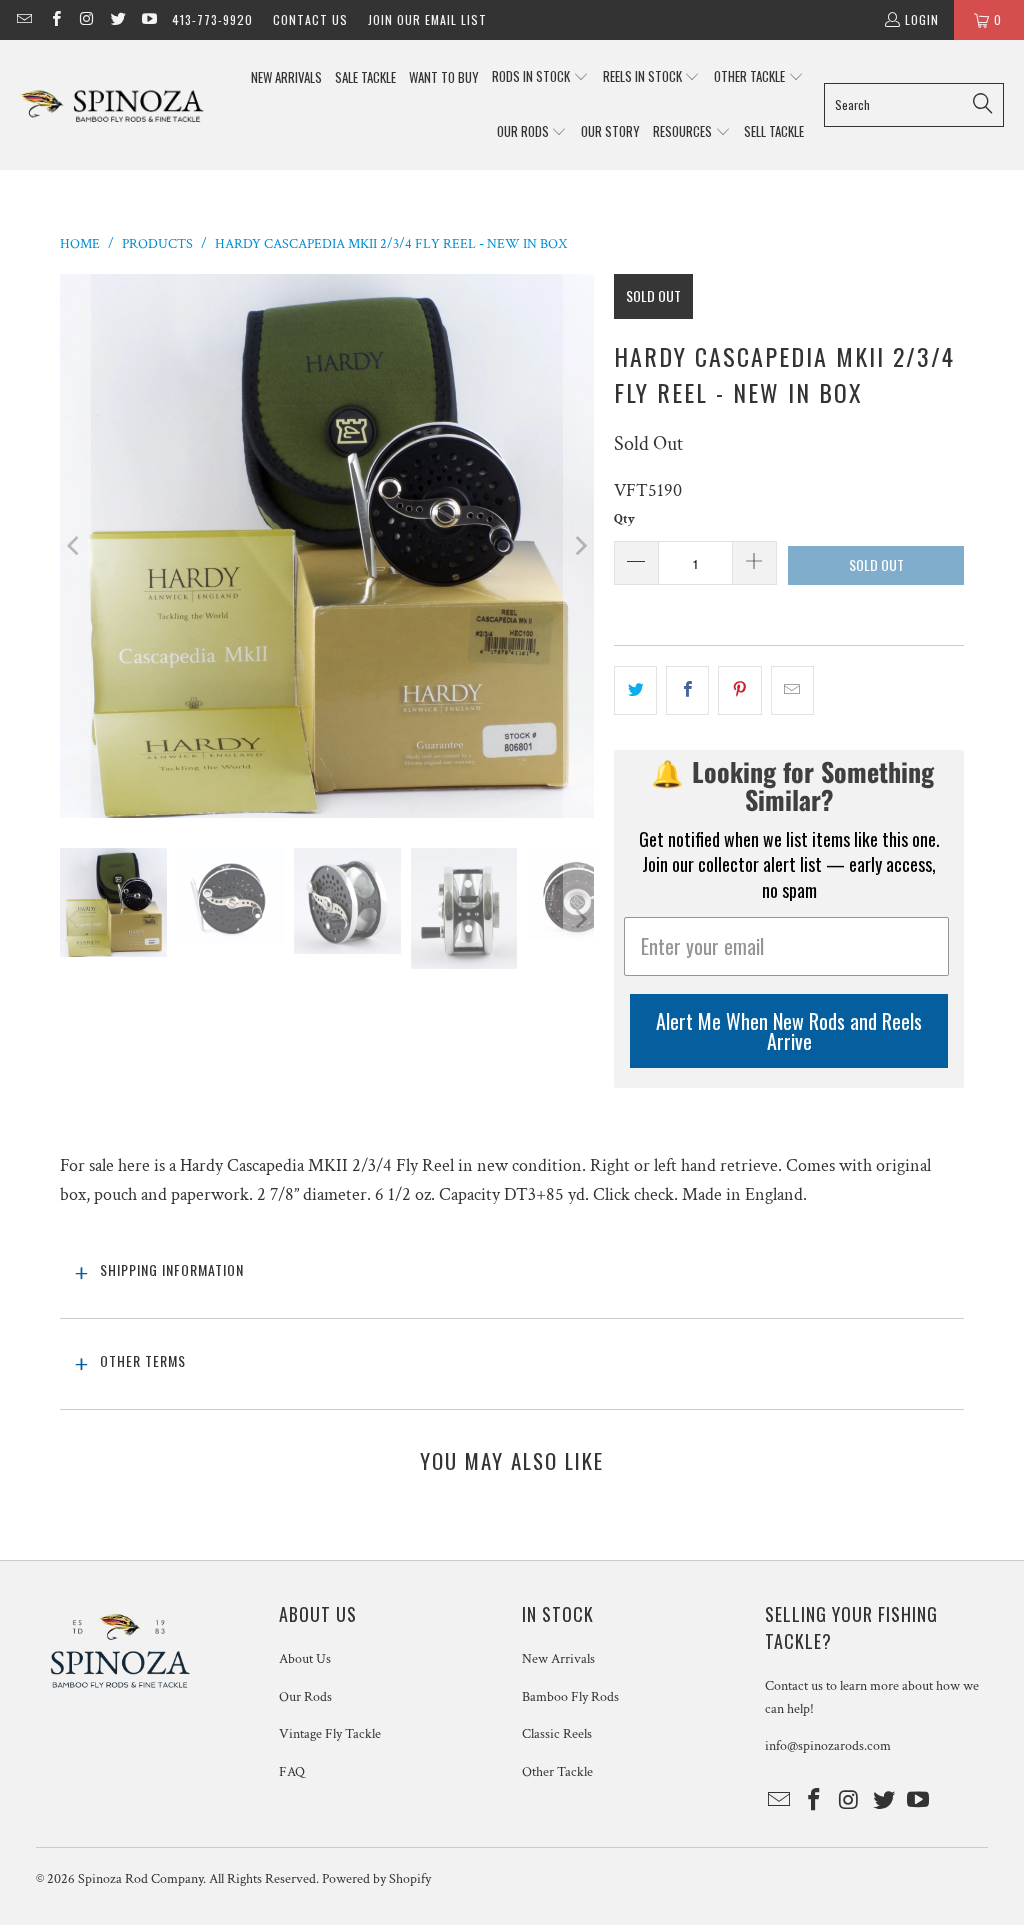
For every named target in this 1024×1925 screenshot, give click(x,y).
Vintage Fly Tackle (330, 1734)
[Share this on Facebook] (687, 690)
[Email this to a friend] (792, 690)
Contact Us (310, 19)
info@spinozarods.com (828, 1746)
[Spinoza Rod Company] (112, 104)
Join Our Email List (427, 19)
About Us (305, 1659)
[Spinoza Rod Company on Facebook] (54, 19)
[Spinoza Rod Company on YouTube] (148, 19)
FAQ (292, 1772)
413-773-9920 (212, 19)
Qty (624, 519)
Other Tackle (557, 1772)
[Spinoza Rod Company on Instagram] (86, 19)
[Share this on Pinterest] (739, 690)
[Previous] (75, 546)
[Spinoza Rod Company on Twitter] (117, 19)
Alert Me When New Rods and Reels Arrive (789, 1031)
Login (922, 19)
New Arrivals (558, 1659)
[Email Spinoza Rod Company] (23, 19)
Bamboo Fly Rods (570, 1697)
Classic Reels (557, 1734)
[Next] (579, 546)
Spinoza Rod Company (140, 1879)
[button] (540, 77)
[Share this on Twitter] (635, 690)
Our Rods (305, 1697)
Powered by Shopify (376, 1879)
